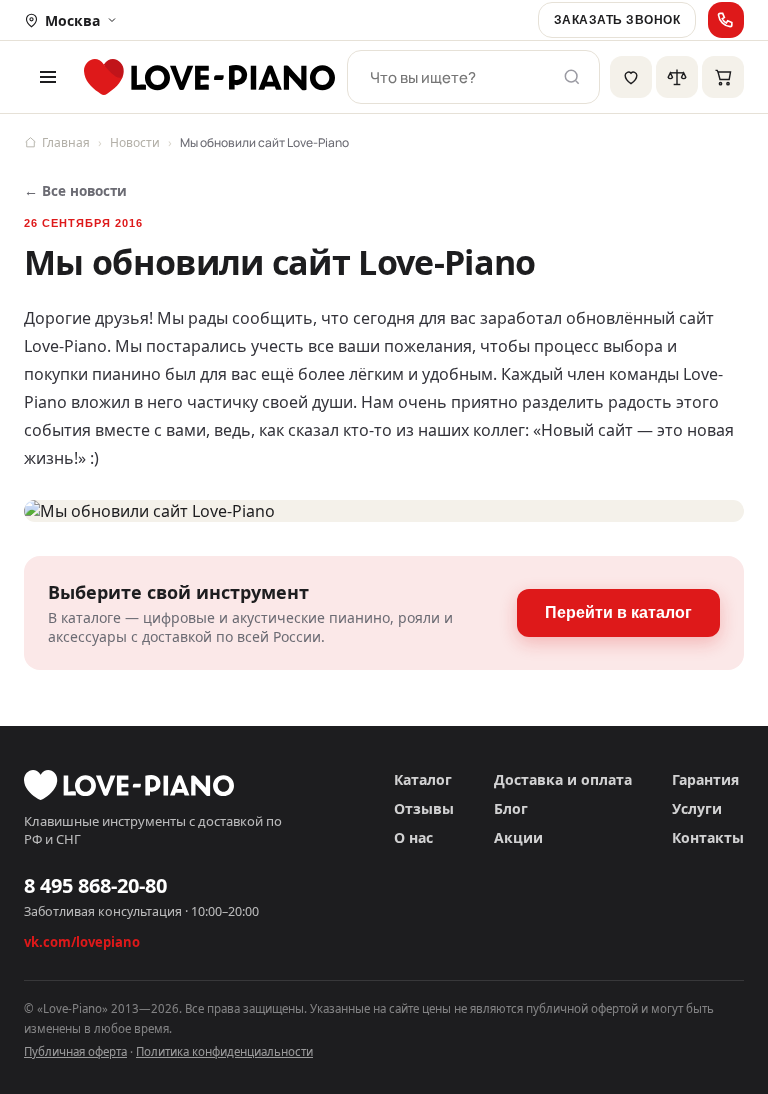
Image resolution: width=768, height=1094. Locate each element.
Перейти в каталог (618, 612)
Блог (511, 808)
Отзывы (424, 808)
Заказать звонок (617, 20)
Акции (518, 837)
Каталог (423, 779)
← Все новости (75, 191)
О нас (413, 837)
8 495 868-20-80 (95, 885)
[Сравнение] (677, 77)
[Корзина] (723, 77)
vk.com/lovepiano (82, 942)
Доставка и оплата (563, 779)
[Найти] (572, 77)
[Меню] (48, 77)
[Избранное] (631, 77)
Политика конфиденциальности (224, 1051)
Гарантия (705, 779)
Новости (135, 142)
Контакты (708, 837)
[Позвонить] (726, 20)
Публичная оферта (75, 1051)
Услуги (697, 808)
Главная (66, 142)
